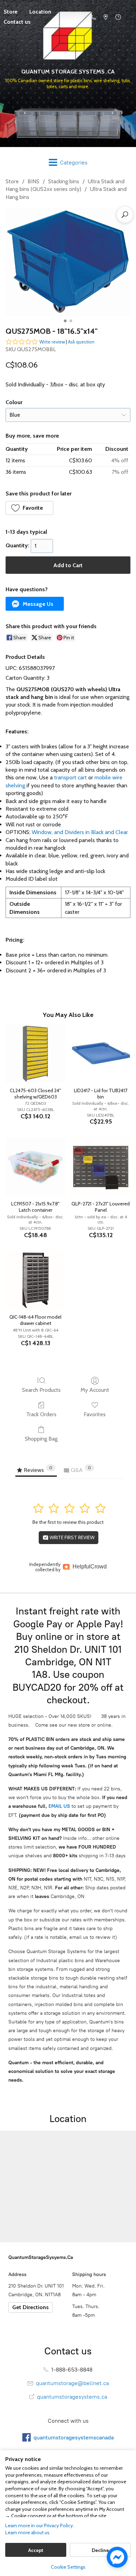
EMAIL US (59, 1806)
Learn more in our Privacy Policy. (40, 2525)
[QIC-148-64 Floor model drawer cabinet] (35, 1280)
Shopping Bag (41, 1439)
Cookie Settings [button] (68, 2567)
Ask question (81, 342)
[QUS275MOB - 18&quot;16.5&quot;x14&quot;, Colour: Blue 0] (68, 262)
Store (12, 181)
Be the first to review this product (68, 1522)
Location (40, 12)
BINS (33, 181)
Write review (52, 342)
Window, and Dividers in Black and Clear (80, 832)
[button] (29, 508)
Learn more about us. (28, 2532)
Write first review (71, 1537)
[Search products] (125, 215)
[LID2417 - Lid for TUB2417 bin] (101, 1054)
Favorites (95, 1414)
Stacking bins (64, 181)
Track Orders (41, 1414)
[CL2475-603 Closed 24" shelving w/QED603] (35, 1054)
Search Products (41, 1390)
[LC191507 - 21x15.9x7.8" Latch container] (35, 1167)
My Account (95, 1390)
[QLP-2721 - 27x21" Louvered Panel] (101, 1167)
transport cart (70, 777)
